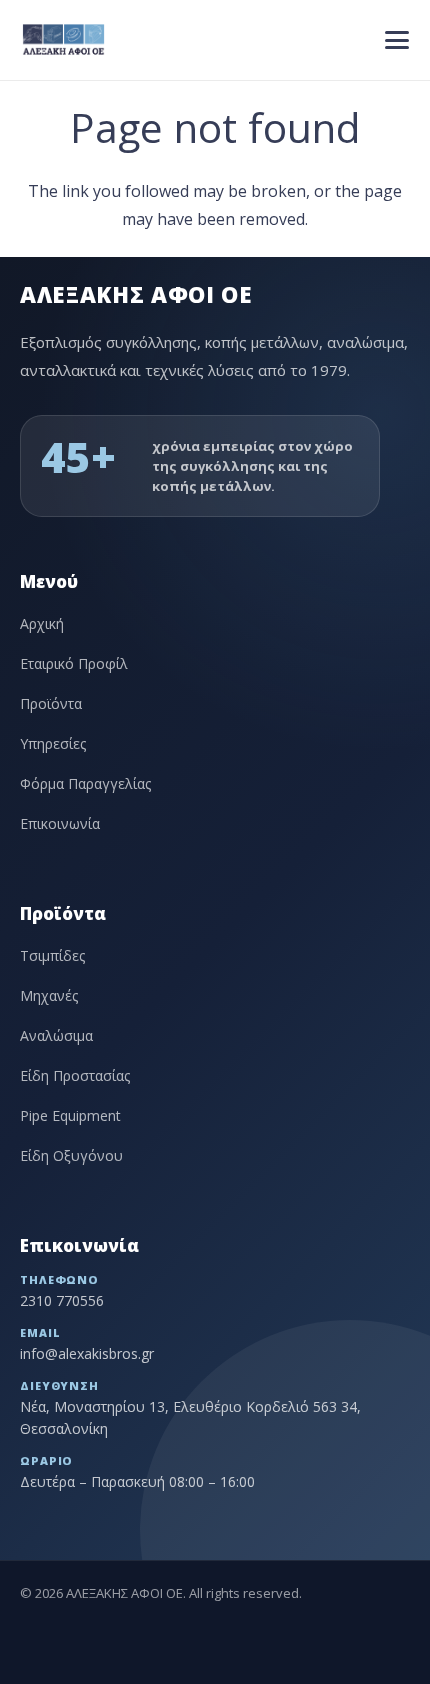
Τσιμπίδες (52, 955)
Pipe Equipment (70, 1115)
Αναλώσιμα (56, 1035)
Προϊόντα (51, 703)
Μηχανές (49, 995)
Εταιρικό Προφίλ (74, 663)
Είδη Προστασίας (75, 1075)
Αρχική (42, 623)
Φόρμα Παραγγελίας (85, 783)
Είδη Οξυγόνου (71, 1155)
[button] (397, 40)
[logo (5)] (64, 40)
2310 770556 (62, 1300)
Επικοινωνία (60, 823)
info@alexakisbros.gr (87, 1353)
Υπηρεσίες (53, 743)
